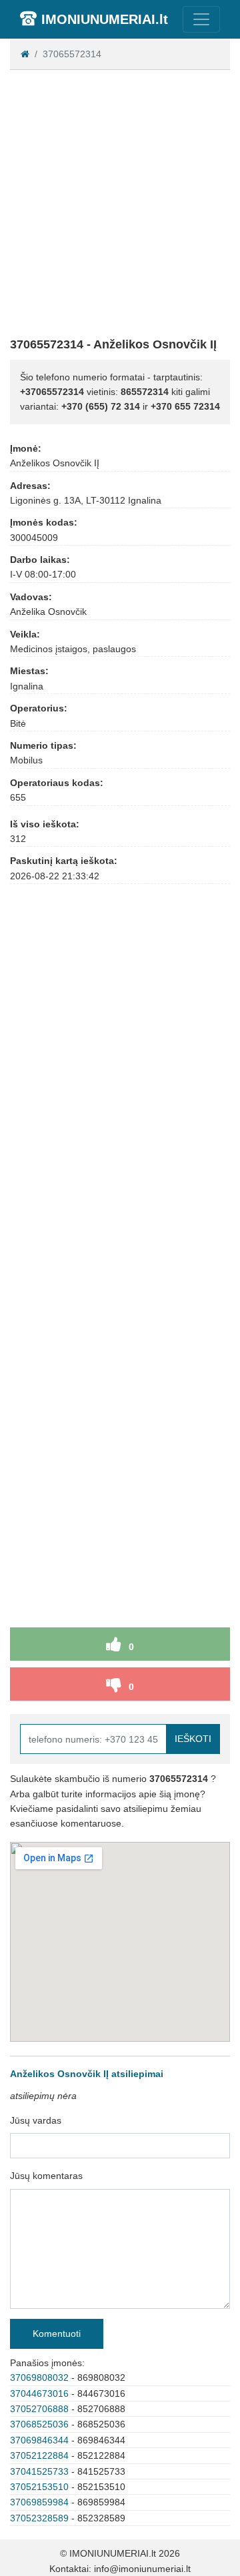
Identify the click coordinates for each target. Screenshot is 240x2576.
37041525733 (39, 2471)
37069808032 (39, 2377)
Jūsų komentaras (46, 2176)
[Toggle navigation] (201, 19)
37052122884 (39, 2455)
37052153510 (39, 2487)
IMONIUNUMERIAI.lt (105, 19)
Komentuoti (57, 2334)
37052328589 (39, 2518)
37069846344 (39, 2440)
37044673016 (39, 2393)
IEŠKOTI (193, 1739)
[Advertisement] (120, 201)
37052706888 (39, 2409)
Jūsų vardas (36, 2120)
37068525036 (39, 2424)
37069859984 (39, 2502)
